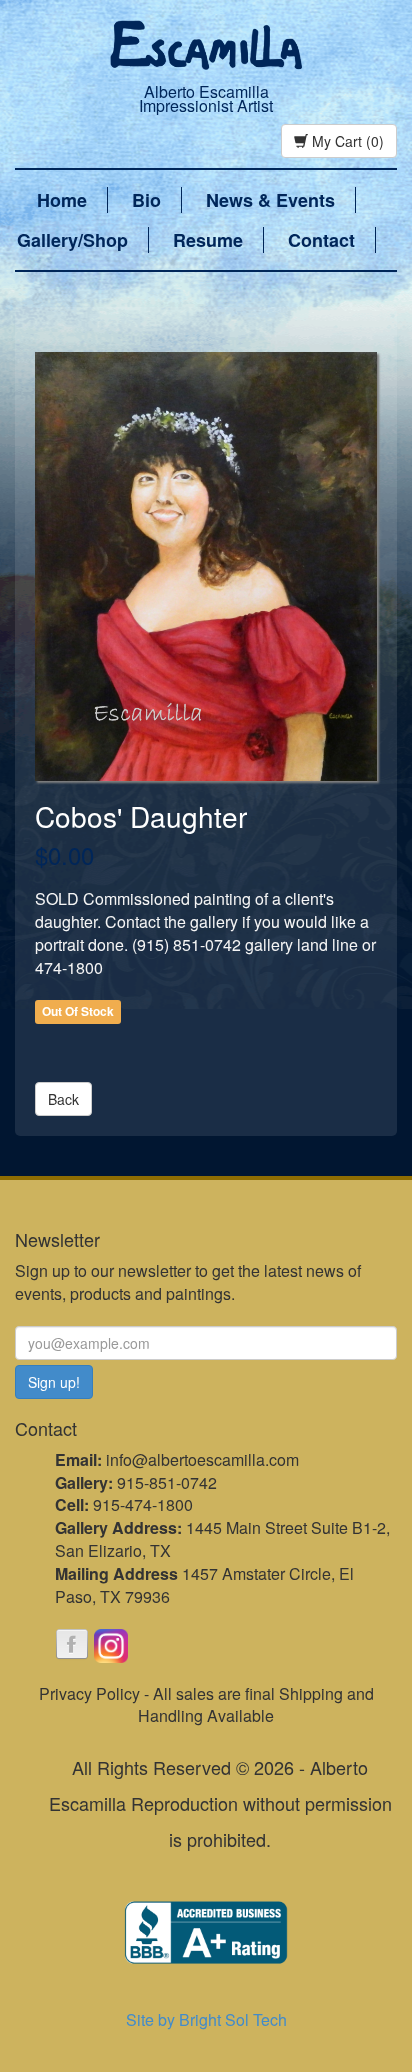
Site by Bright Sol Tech (206, 2019)
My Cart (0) (346, 141)
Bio (146, 200)
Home (62, 200)
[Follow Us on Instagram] (111, 1646)
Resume (208, 240)
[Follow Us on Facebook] (72, 1646)
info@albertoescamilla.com (202, 1459)
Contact (321, 240)
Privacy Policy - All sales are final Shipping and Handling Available (206, 1705)
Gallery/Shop (72, 240)
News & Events (270, 200)
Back (63, 1099)
